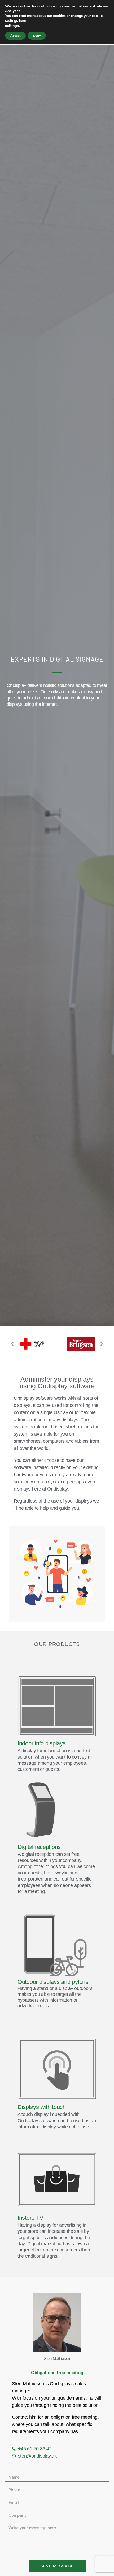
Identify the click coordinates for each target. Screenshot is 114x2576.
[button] (12, 1344)
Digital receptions (39, 1847)
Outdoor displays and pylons (53, 1982)
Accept (15, 36)
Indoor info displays (42, 1743)
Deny (37, 36)
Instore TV (30, 2218)
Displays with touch (42, 2107)
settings (12, 26)
